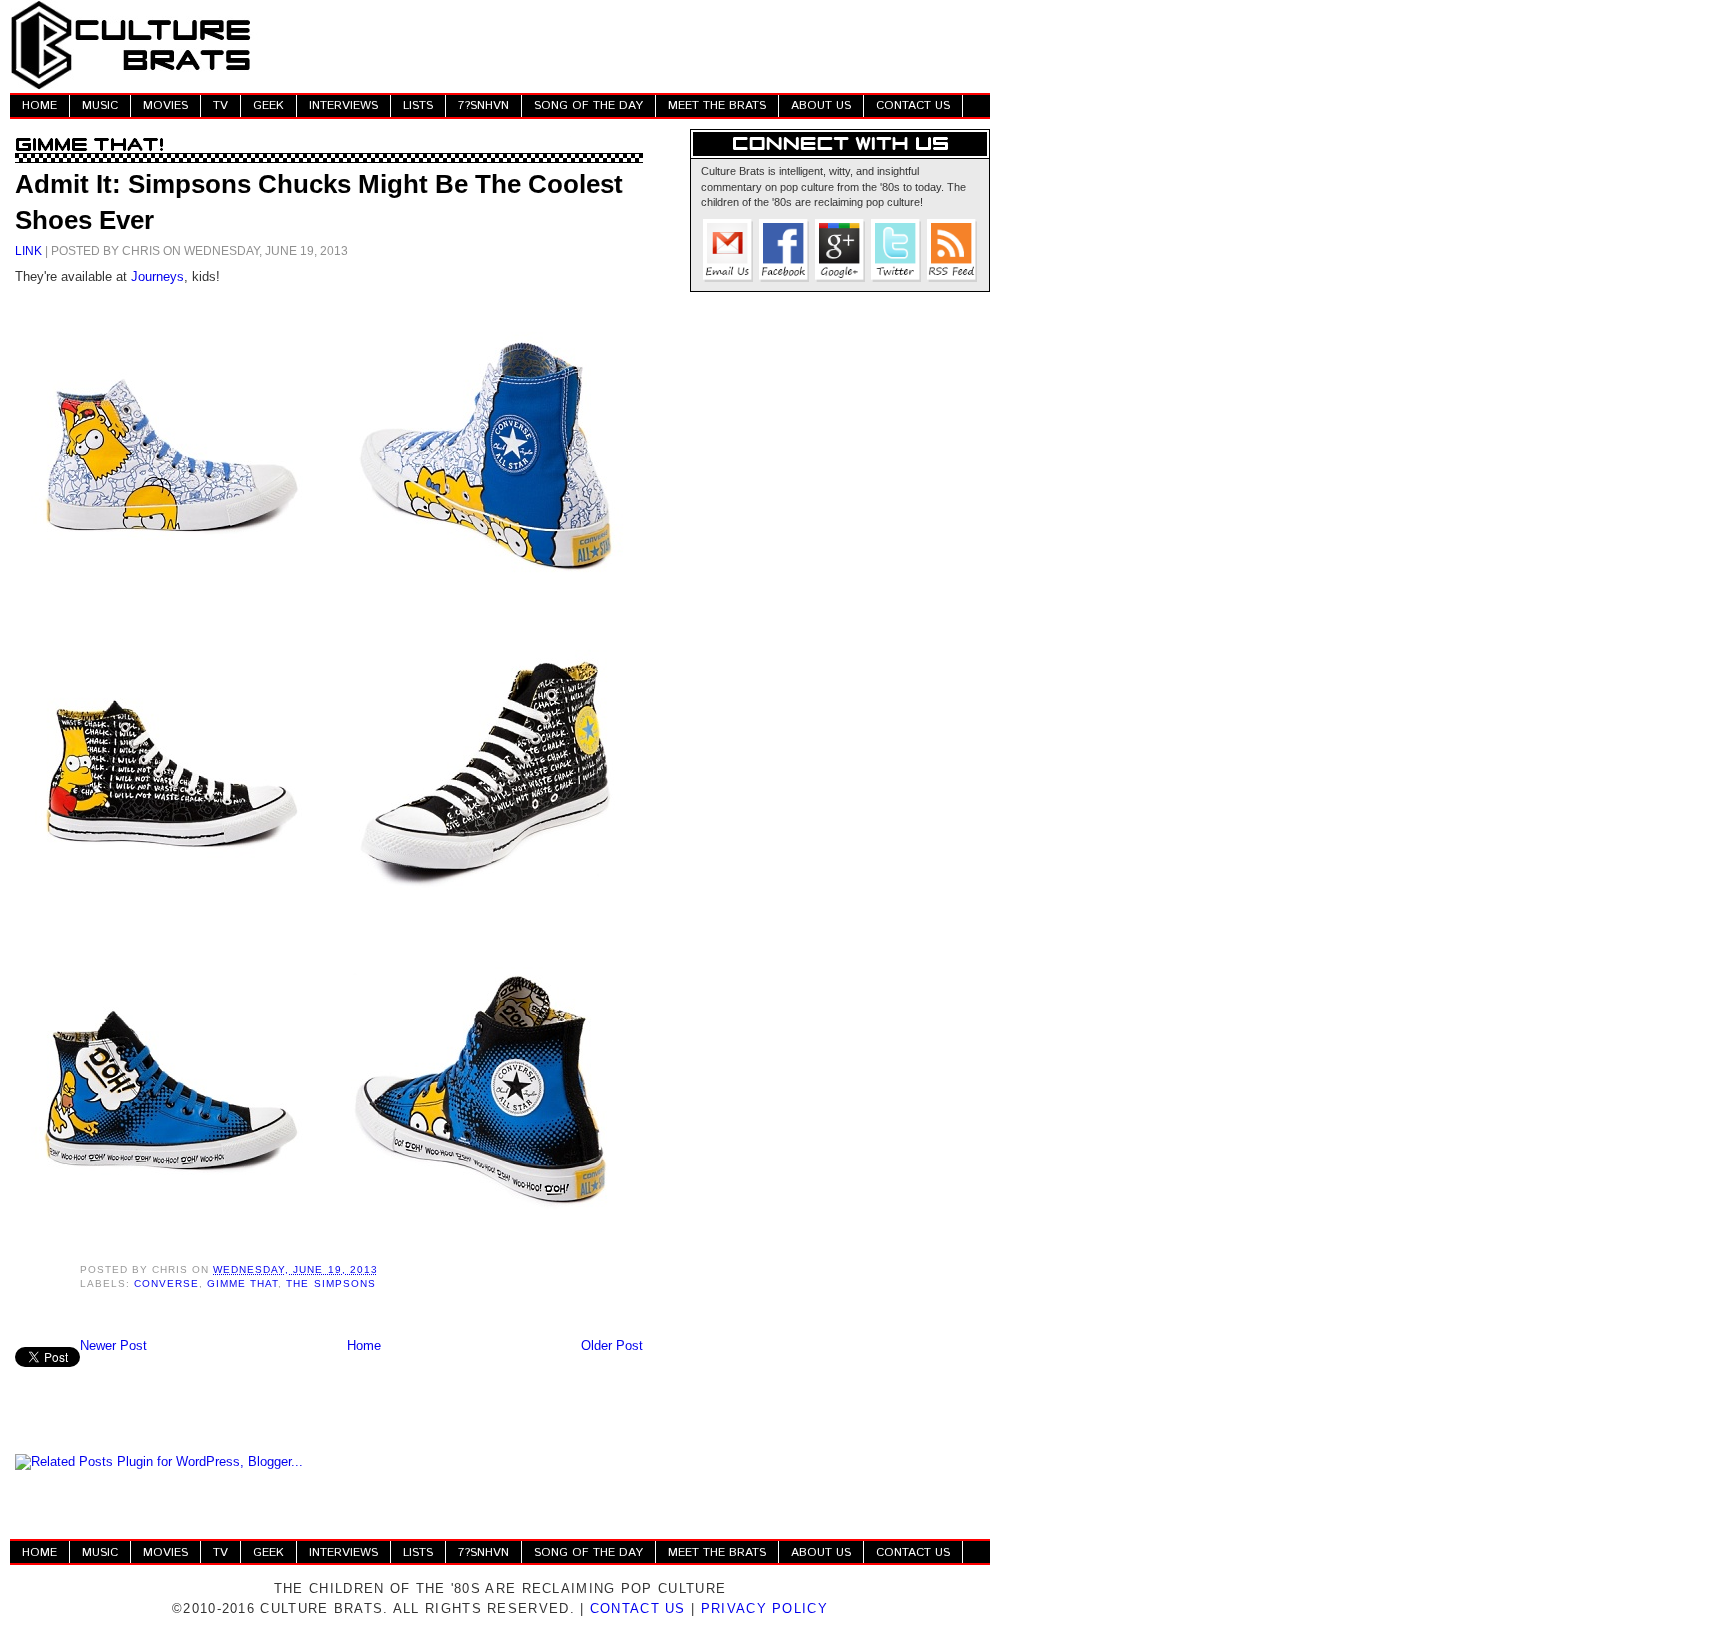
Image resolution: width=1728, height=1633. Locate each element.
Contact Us (638, 1608)
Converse (166, 1283)
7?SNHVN (483, 105)
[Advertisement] (626, 45)
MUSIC (100, 105)
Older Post (612, 1345)
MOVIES (165, 105)
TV (220, 105)
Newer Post (113, 1345)
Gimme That (242, 1283)
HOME (39, 105)
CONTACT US (913, 105)
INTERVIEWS (343, 105)
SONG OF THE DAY (588, 105)
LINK (28, 250)
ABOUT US (821, 105)
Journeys (157, 276)
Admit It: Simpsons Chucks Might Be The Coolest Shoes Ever (319, 202)
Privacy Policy (764, 1608)
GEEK (268, 105)
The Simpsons (330, 1283)
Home (364, 1345)
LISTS (418, 105)
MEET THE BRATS (717, 105)
